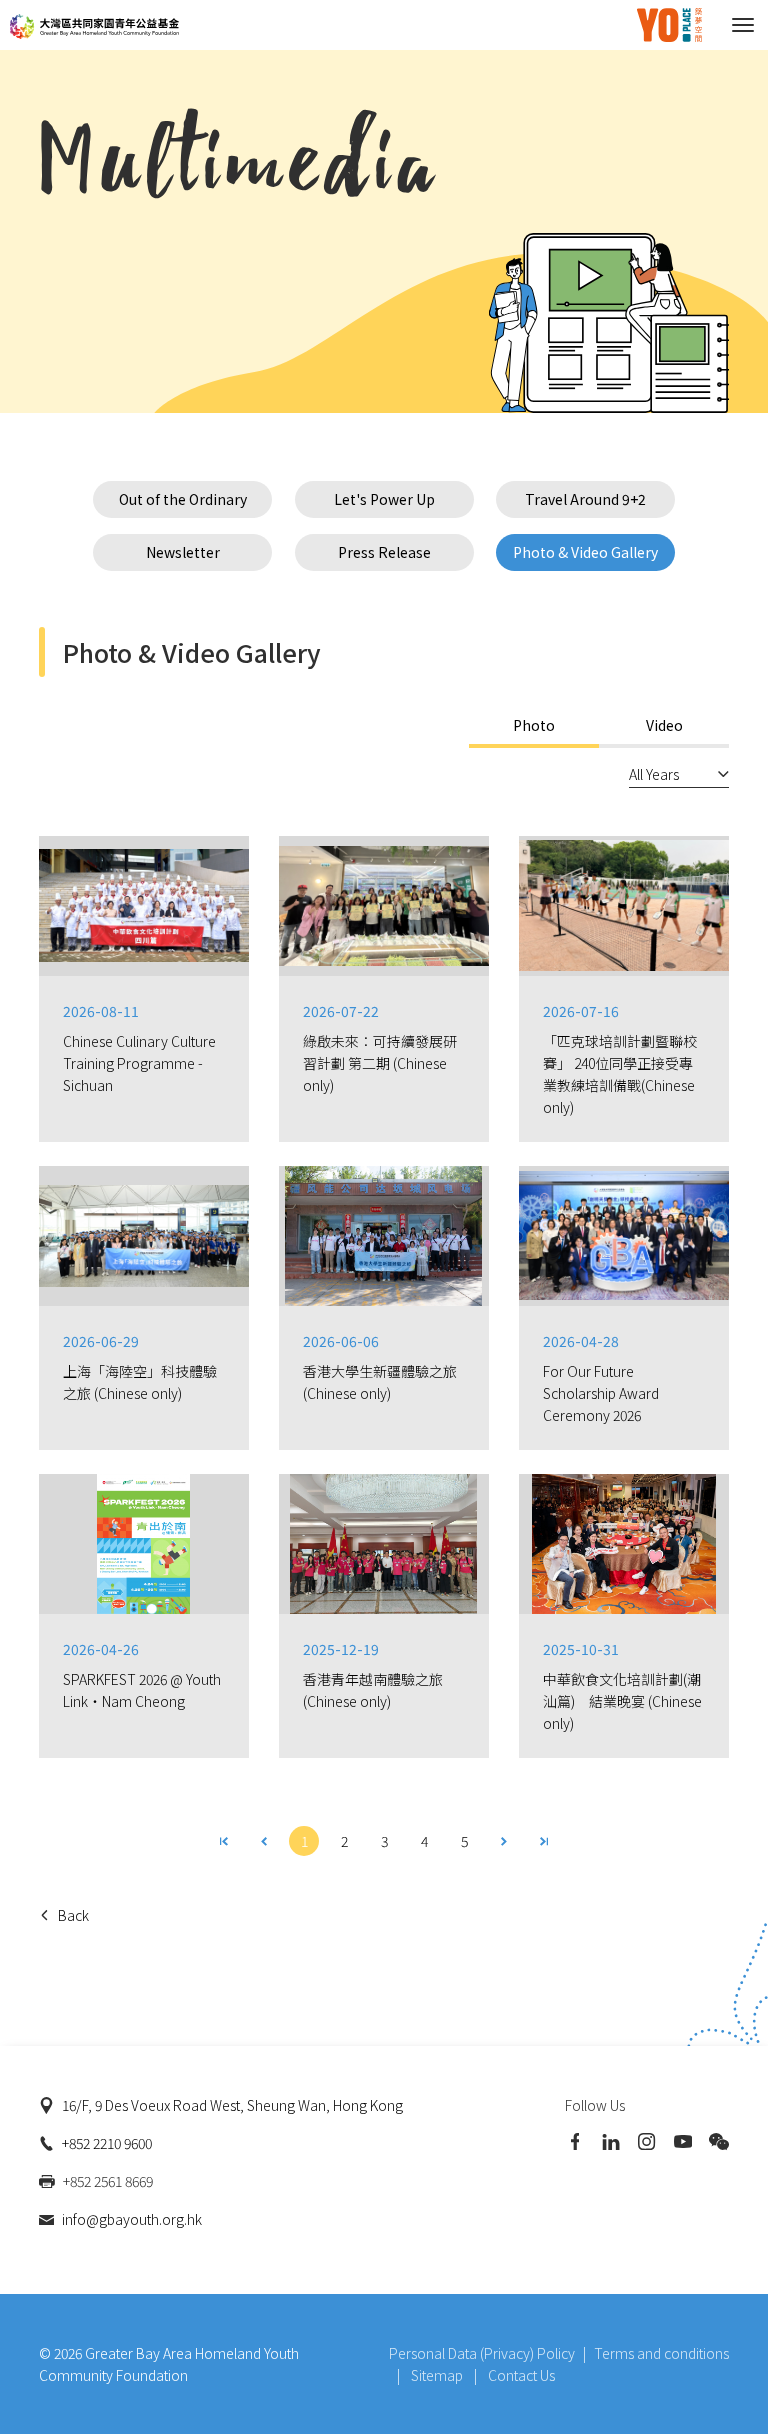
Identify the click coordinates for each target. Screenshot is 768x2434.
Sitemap (438, 2375)
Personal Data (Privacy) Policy (482, 2353)
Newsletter (183, 552)
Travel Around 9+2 (585, 499)
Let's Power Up (384, 499)
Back (73, 1915)
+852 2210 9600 (107, 2143)
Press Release (384, 552)
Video (664, 725)
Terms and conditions (661, 2353)
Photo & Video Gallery (585, 552)
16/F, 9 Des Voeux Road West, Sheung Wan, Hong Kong (232, 2105)
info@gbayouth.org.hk (132, 2219)
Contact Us (521, 2375)
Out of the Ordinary (183, 499)
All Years (654, 774)
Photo (534, 725)
